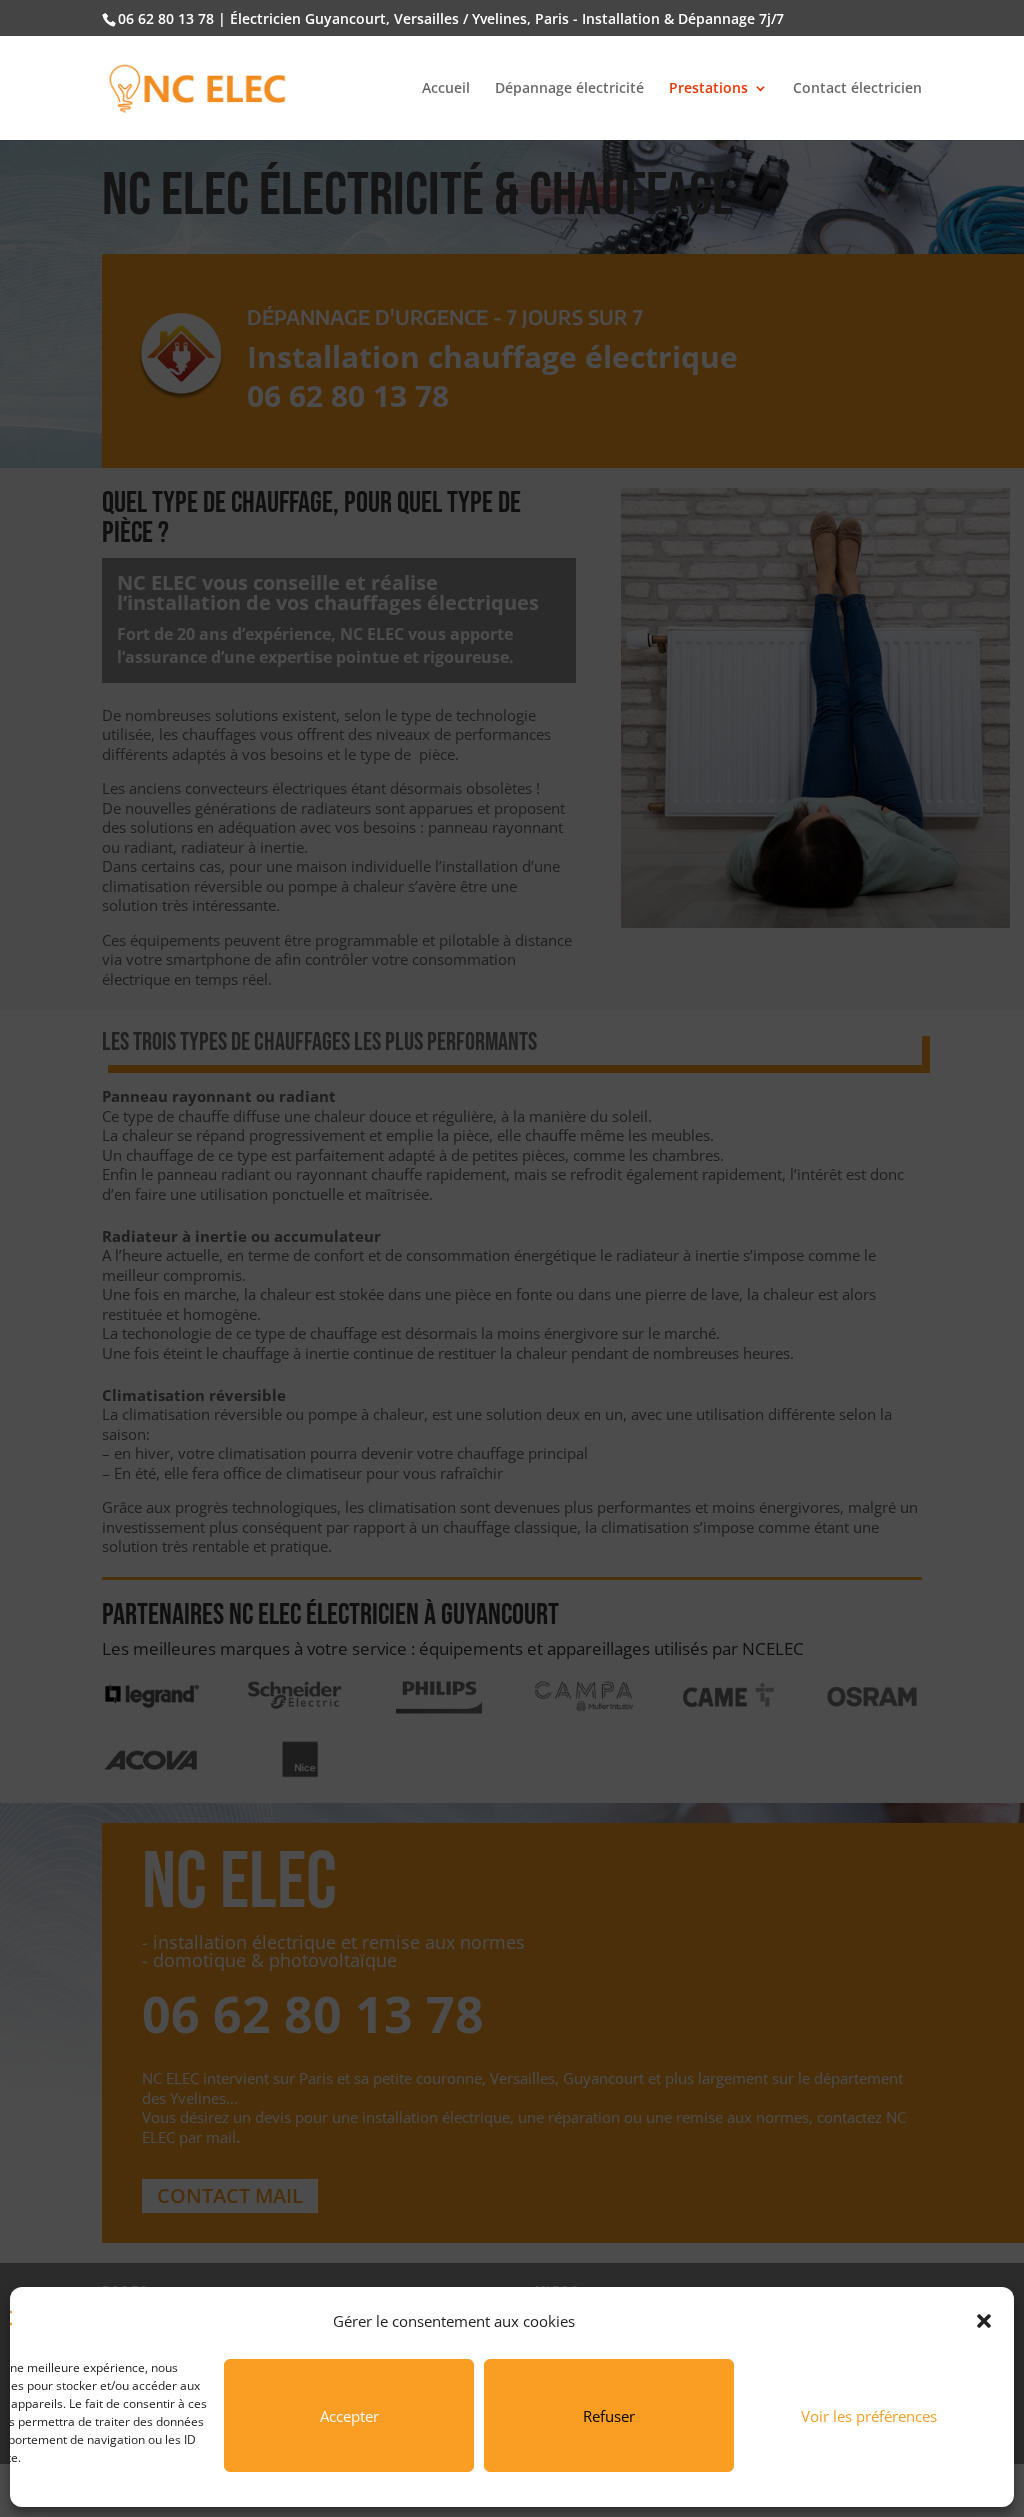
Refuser (609, 2416)
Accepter (349, 2416)
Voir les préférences (869, 2416)
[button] (984, 2321)
